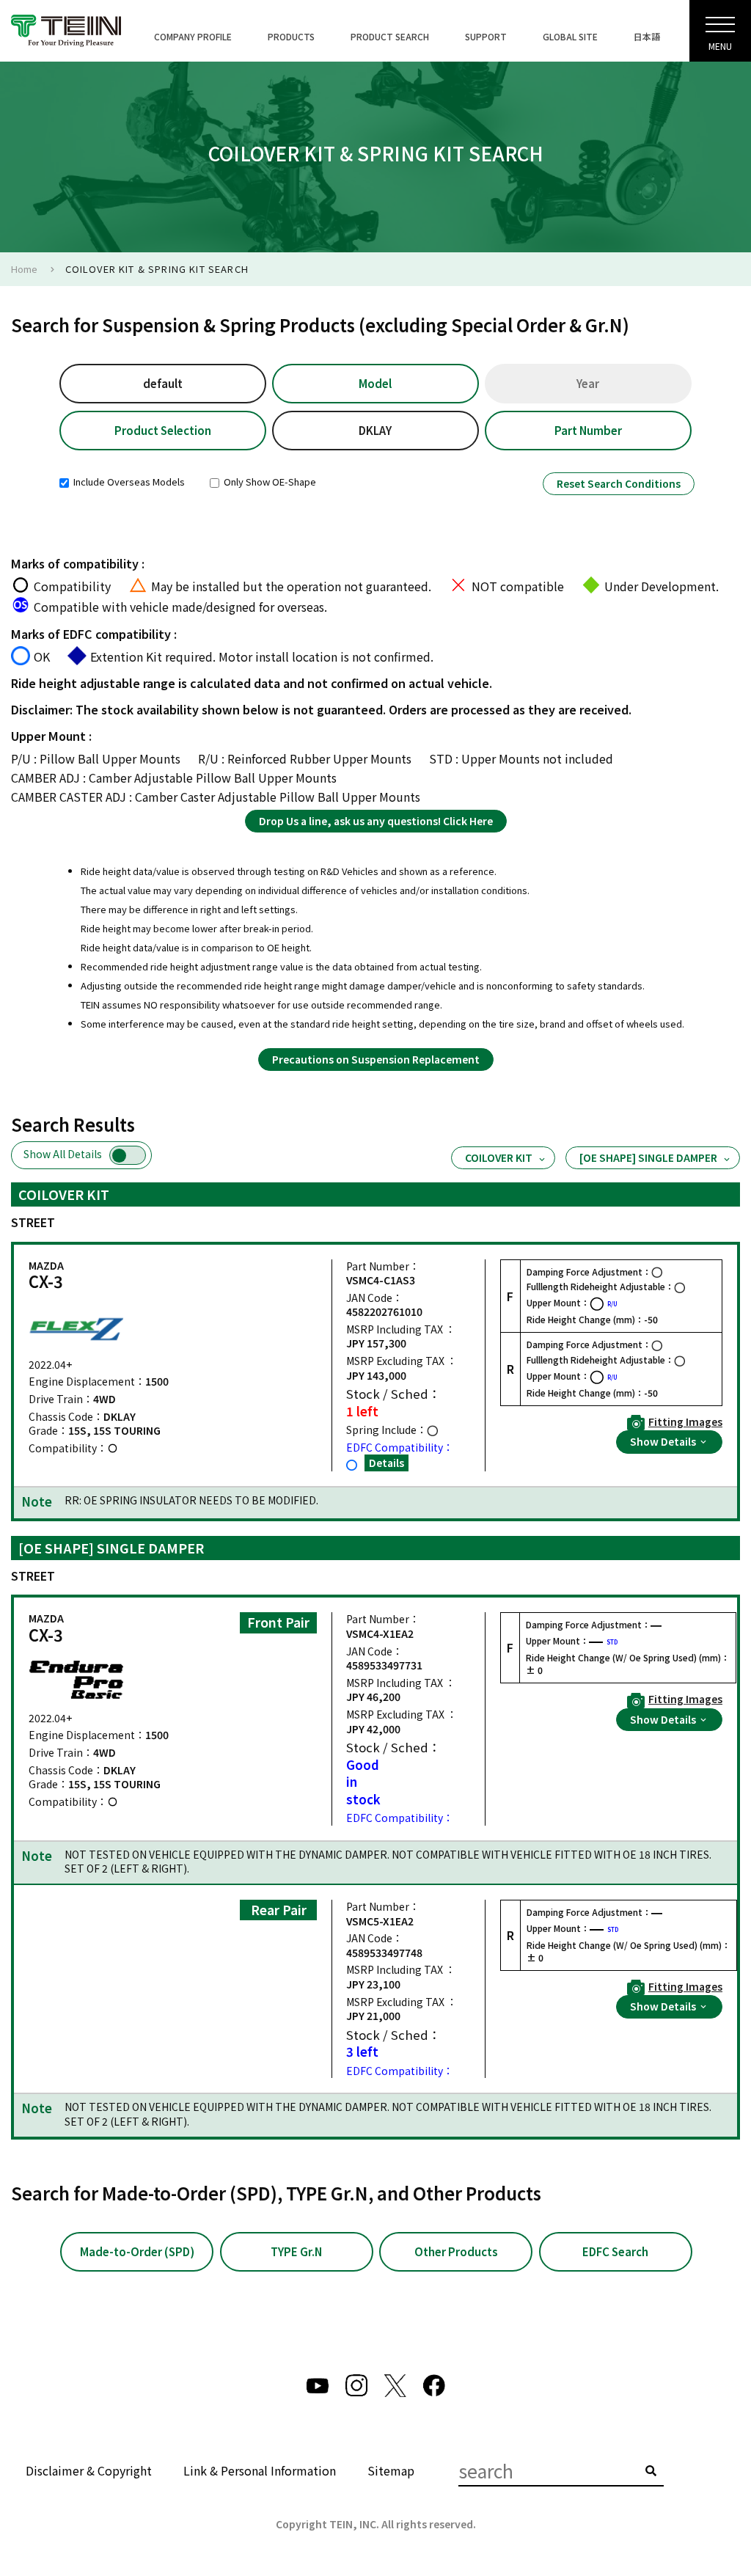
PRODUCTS (291, 36)
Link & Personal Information (260, 2470)
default (163, 383)
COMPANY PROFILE (193, 36)
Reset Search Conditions (619, 483)
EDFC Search (615, 2251)
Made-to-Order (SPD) (137, 2251)
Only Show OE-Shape (269, 482)
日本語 (647, 36)
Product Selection (163, 430)
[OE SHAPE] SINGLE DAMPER (648, 1157)
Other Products (456, 2251)
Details (387, 1463)
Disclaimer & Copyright (89, 2470)
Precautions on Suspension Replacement (376, 1059)
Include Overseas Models (128, 482)
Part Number (588, 430)
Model (375, 383)
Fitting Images (685, 1422)
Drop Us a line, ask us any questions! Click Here (376, 821)
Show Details (664, 1441)
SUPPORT (486, 36)
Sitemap (391, 2470)
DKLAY (375, 430)
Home (24, 269)
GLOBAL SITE (570, 36)
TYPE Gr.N (296, 2251)
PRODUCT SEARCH (390, 36)
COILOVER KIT (499, 1157)
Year (588, 383)
